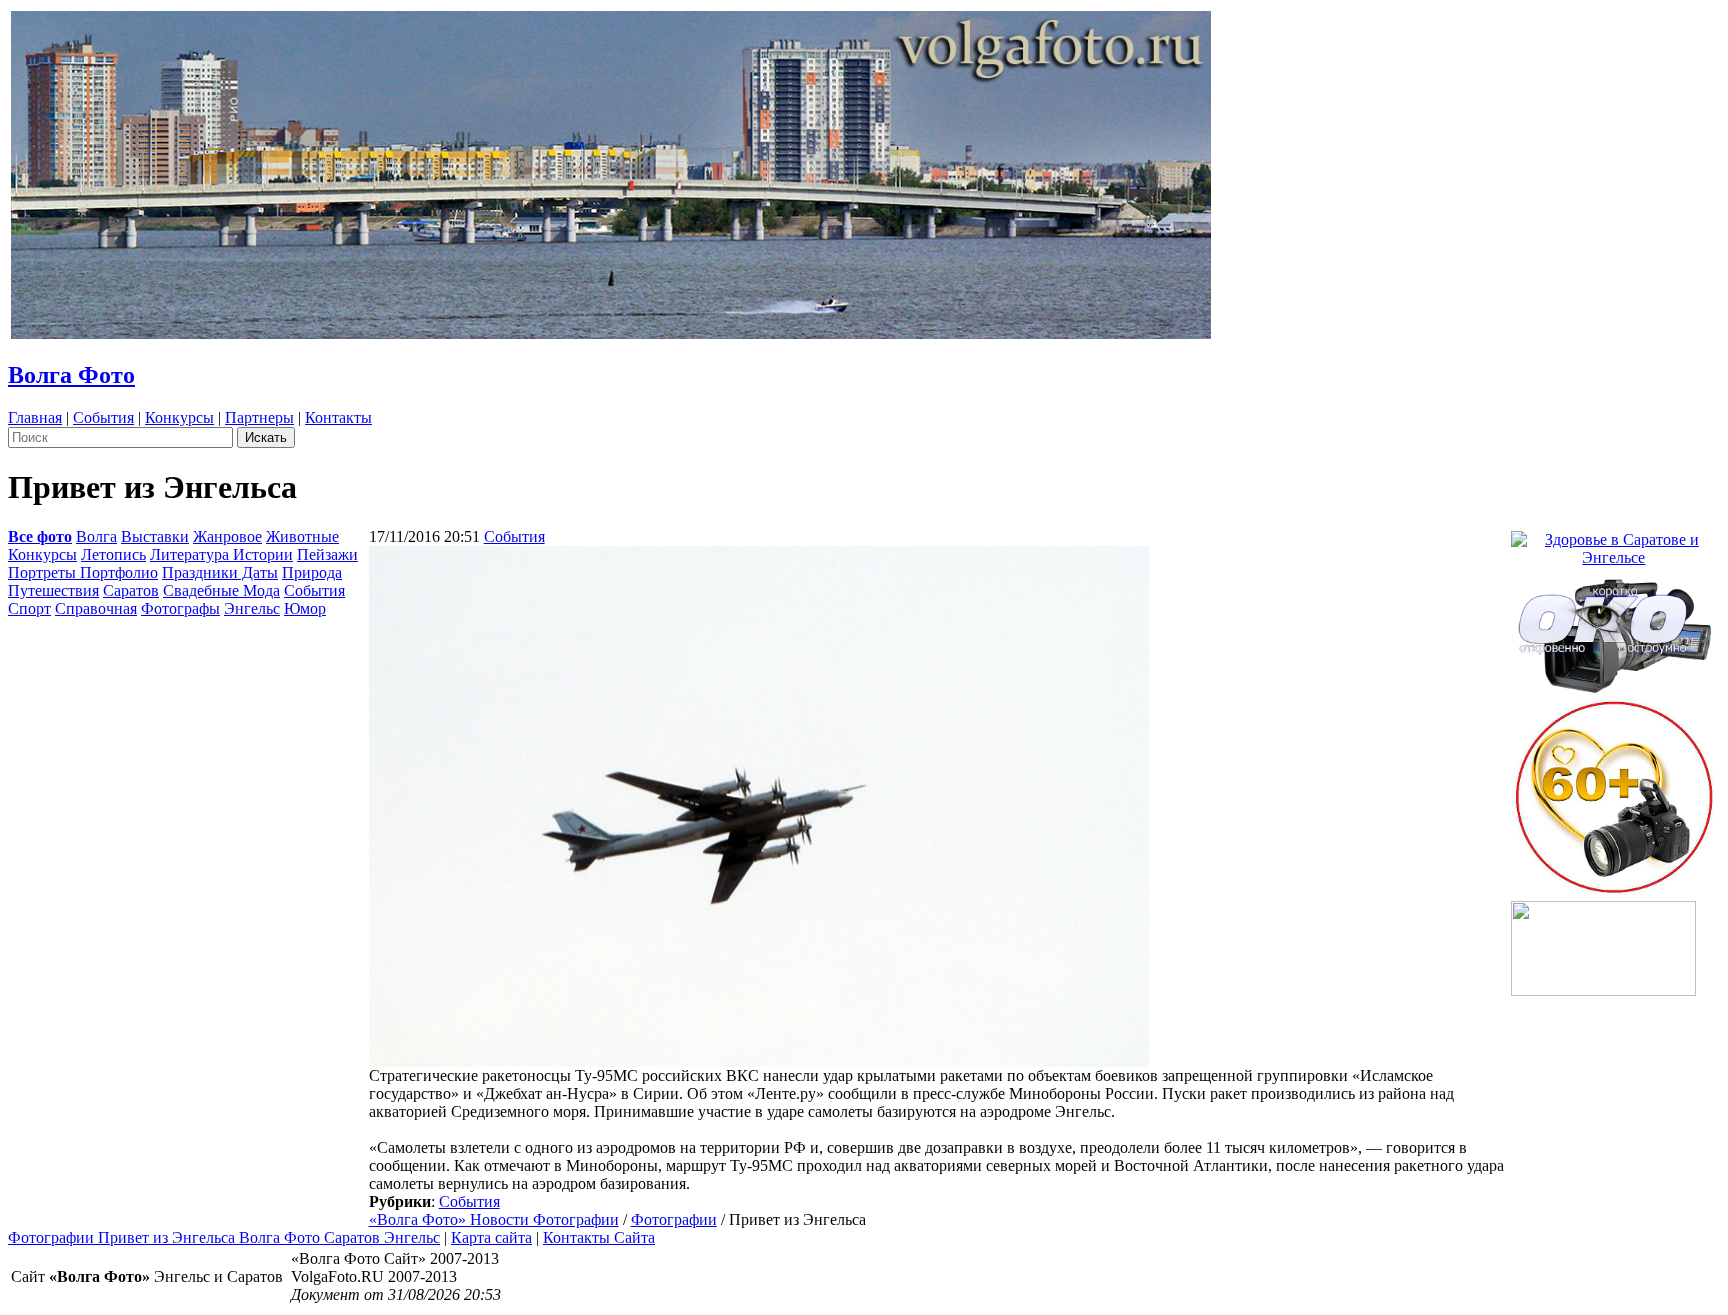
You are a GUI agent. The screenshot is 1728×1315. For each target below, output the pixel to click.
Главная (35, 417)
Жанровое (227, 536)
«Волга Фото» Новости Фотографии (494, 1219)
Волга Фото (71, 375)
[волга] (1614, 629)
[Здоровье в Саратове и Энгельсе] (1614, 543)
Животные (302, 536)
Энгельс (252, 608)
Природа (312, 572)
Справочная (96, 608)
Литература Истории (221, 554)
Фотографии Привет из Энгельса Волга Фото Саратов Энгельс (224, 1237)
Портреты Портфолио (83, 572)
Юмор (305, 608)
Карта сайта (491, 1237)
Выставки (155, 536)
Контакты (338, 417)
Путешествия (53, 590)
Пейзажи (327, 554)
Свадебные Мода (221, 590)
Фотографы (180, 608)
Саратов (131, 590)
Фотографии (674, 1219)
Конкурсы (179, 417)
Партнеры (259, 417)
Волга (96, 536)
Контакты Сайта (599, 1237)
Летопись (113, 554)
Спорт (29, 608)
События (103, 417)
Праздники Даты (220, 572)
